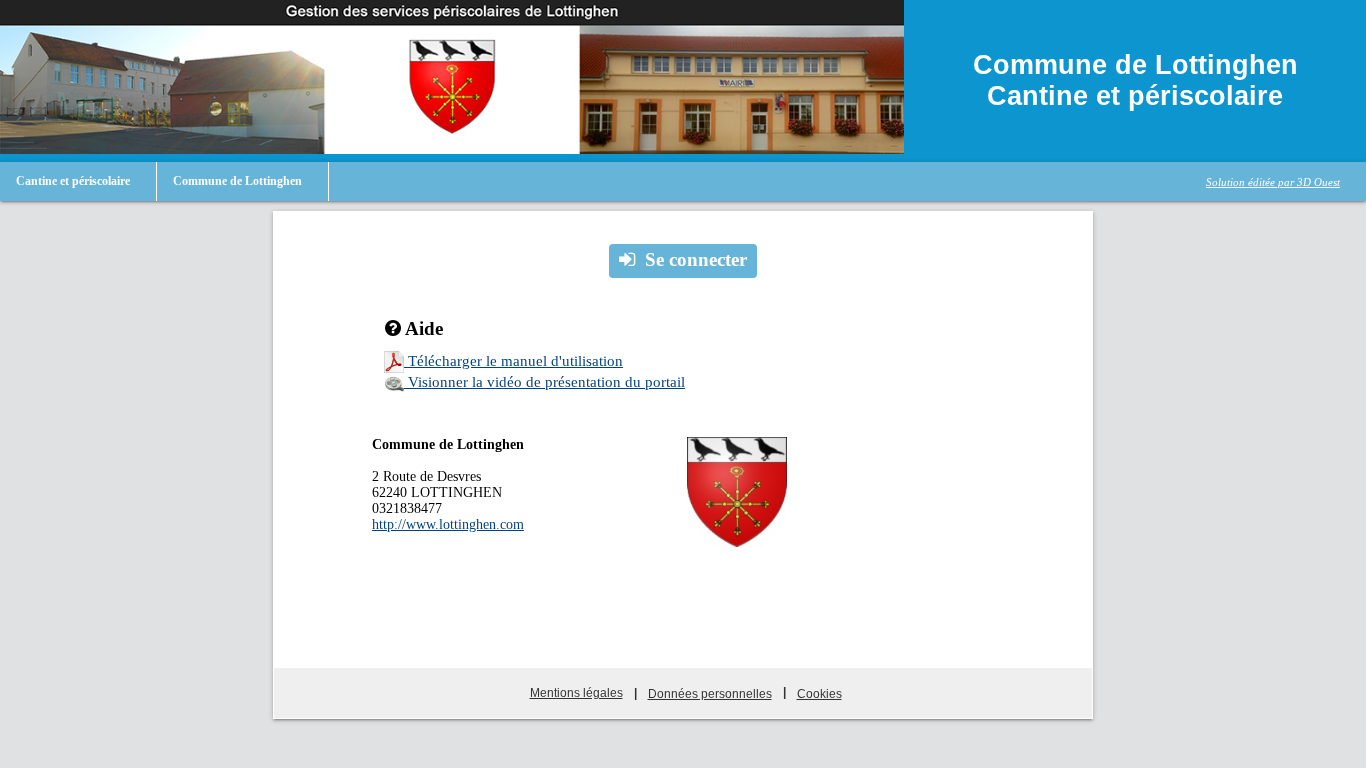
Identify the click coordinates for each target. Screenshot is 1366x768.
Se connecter (696, 259)
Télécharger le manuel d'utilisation (513, 361)
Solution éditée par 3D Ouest (1273, 182)
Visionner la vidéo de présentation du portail (544, 382)
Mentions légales (576, 693)
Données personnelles (710, 694)
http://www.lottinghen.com (448, 524)
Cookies (819, 694)
